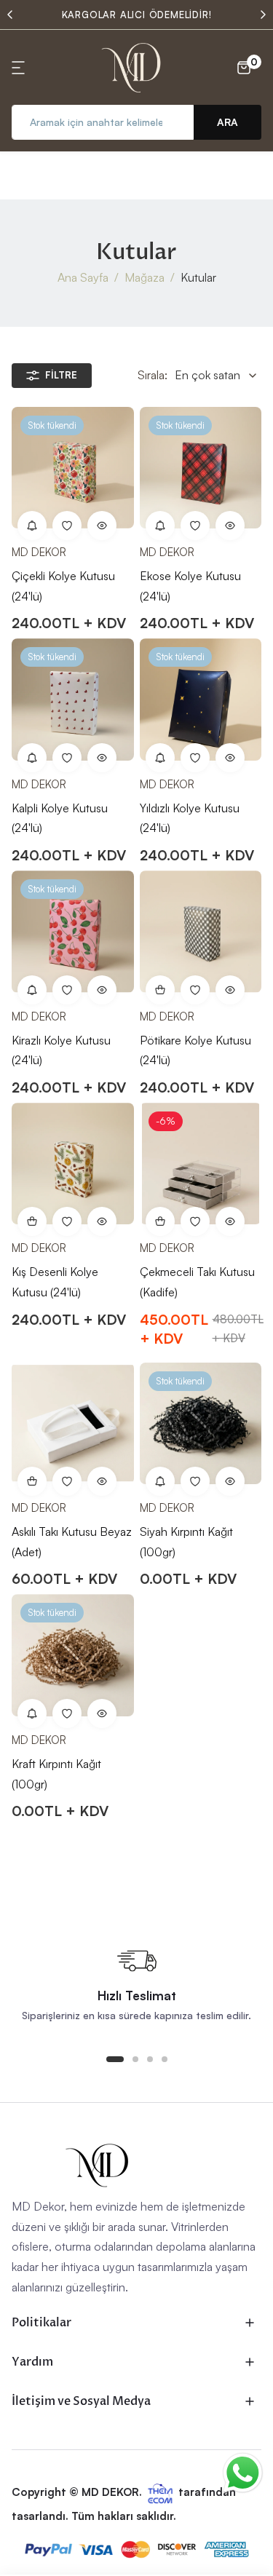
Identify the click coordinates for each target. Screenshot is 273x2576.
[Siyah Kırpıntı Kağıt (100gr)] (201, 1424)
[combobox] (103, 122)
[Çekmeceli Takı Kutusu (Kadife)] (201, 1164)
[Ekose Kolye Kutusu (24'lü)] (201, 468)
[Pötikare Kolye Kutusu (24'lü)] (201, 932)
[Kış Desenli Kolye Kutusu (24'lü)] (73, 1164)
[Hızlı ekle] (160, 1221)
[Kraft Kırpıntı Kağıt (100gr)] (73, 1655)
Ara (227, 122)
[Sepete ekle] (160, 990)
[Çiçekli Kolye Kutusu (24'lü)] (73, 468)
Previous (10, 15)
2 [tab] (135, 2059)
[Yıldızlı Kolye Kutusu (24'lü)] (201, 700)
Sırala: (153, 375)
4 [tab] (165, 2059)
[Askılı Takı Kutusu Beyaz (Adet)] (73, 1424)
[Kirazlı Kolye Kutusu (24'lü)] (73, 932)
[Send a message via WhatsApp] (243, 2473)
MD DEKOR (39, 552)
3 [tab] (150, 2059)
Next (263, 15)
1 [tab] (115, 2059)
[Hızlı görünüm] (102, 526)
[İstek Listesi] (67, 526)
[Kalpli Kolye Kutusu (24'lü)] (73, 700)
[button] (20, 68)
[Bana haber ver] (32, 526)
